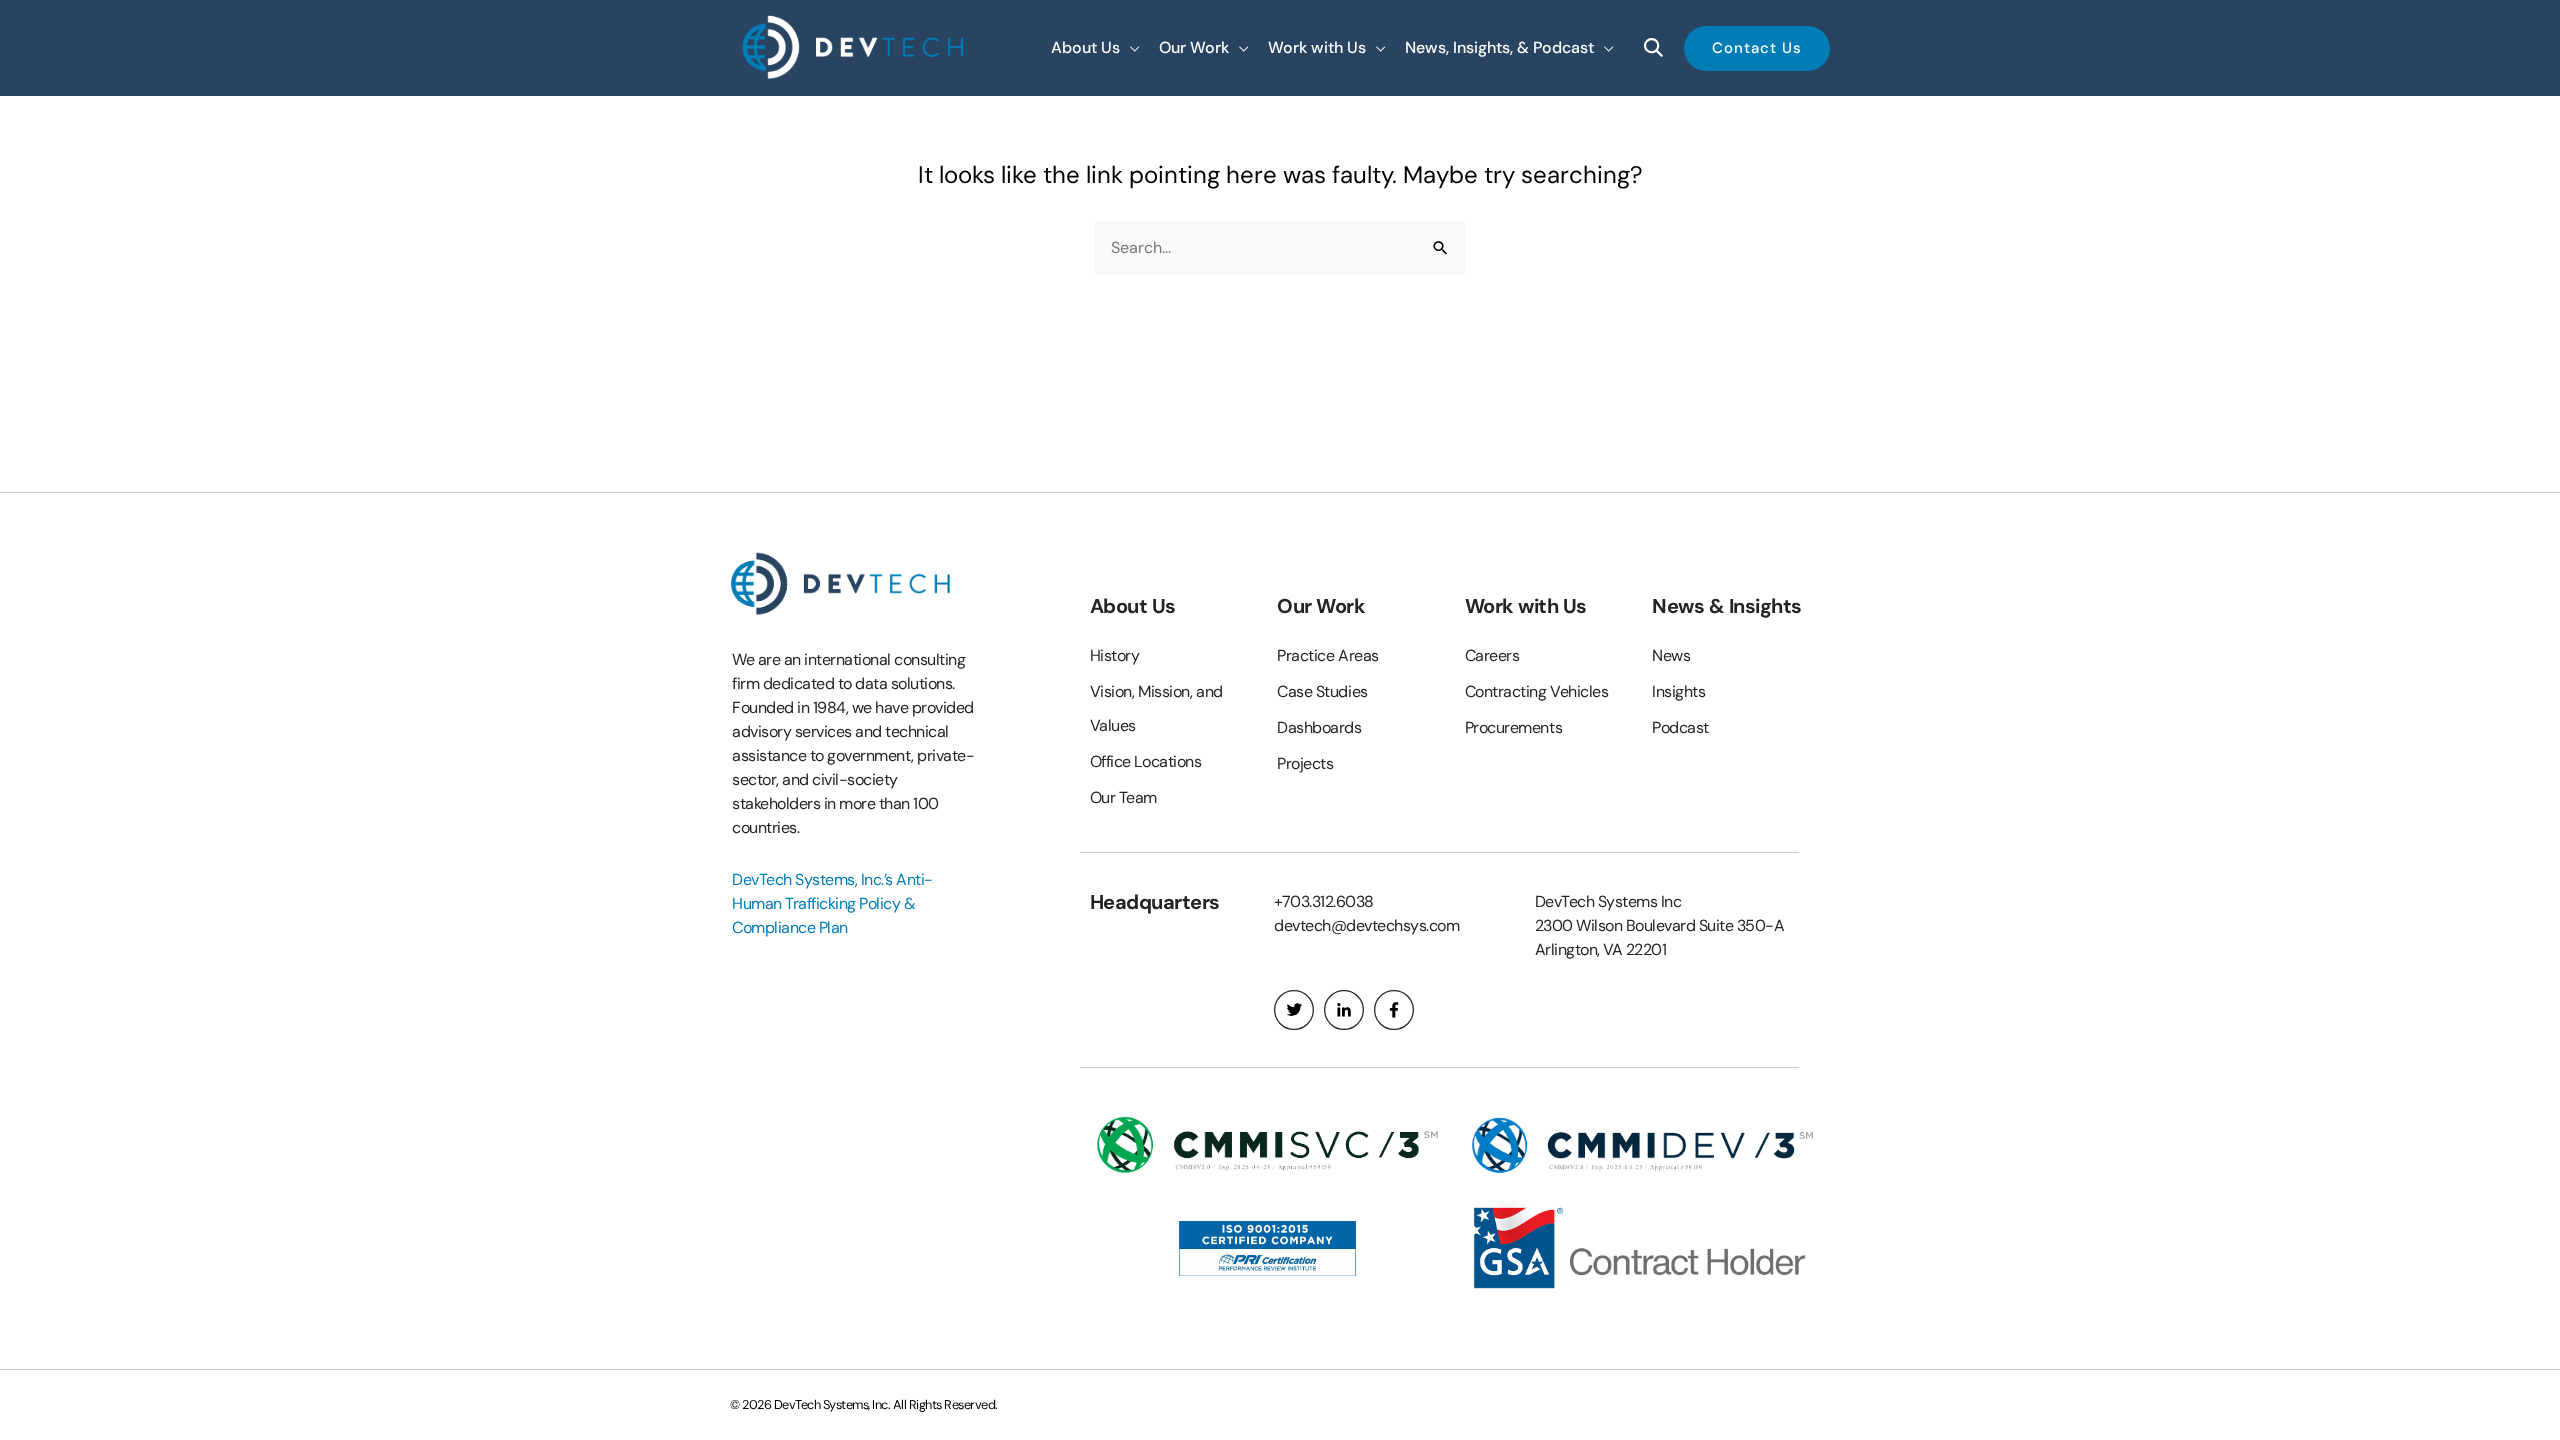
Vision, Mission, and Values (1156, 708)
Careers (1492, 655)
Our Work (1321, 606)
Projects (1305, 763)
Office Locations (1146, 761)
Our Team (1123, 797)
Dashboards (1319, 727)
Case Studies (1322, 691)
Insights (1678, 691)
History (1115, 655)
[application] (1130, 47)
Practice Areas (1328, 655)
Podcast (1680, 727)
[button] (1095, 48)
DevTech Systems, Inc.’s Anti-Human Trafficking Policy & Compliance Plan (832, 903)
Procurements (1514, 727)
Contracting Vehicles (1537, 691)
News (1671, 655)
